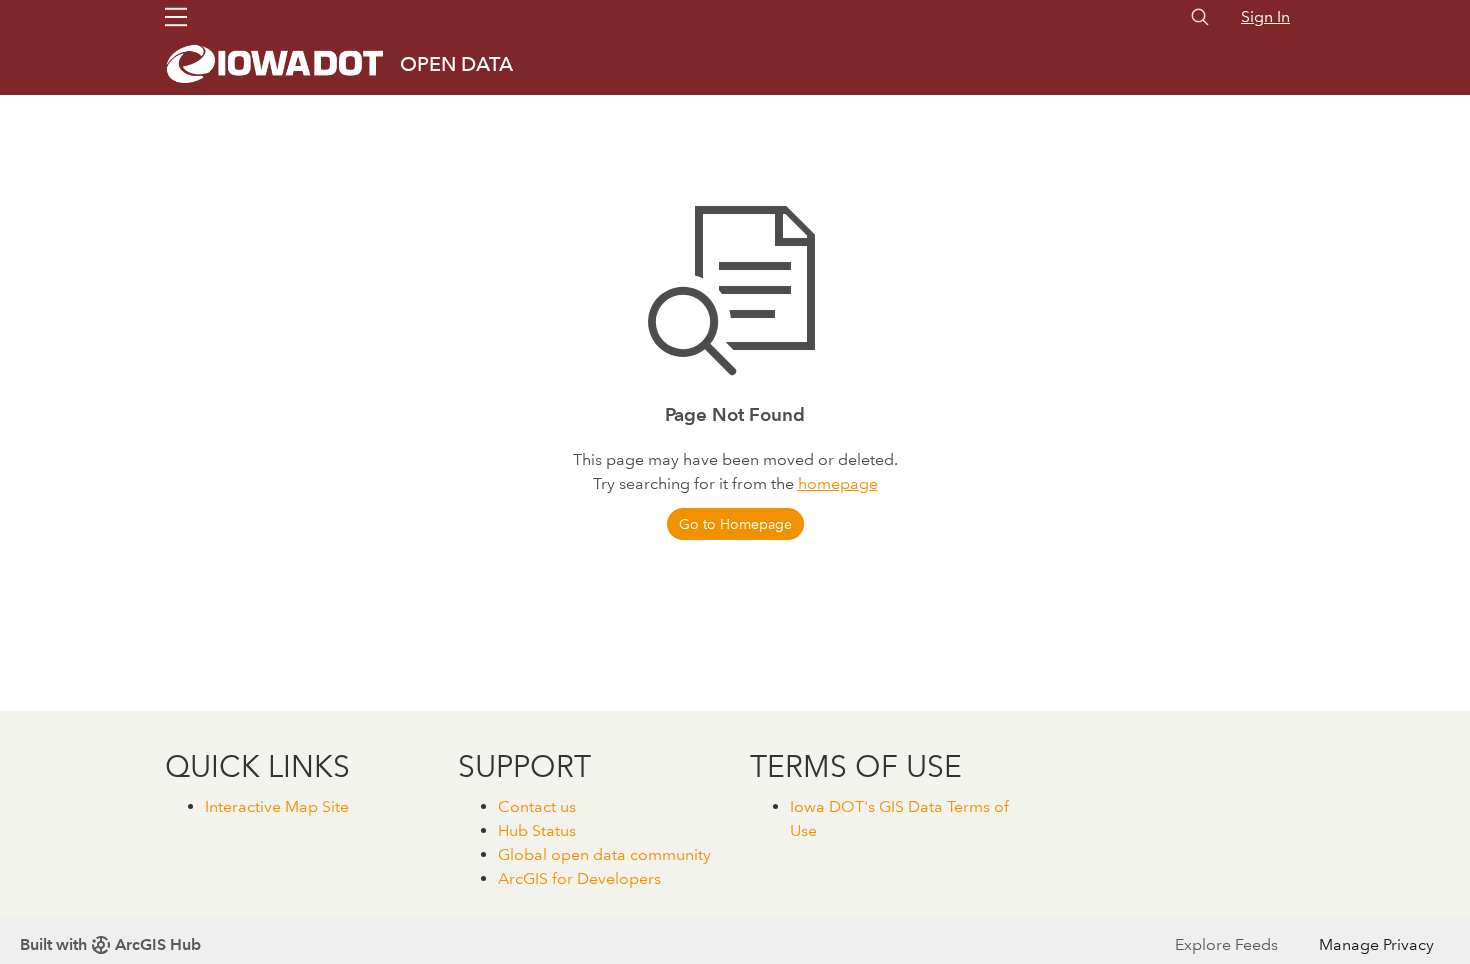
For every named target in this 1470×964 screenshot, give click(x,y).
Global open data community (604, 854)
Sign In (1265, 16)
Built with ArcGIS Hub (110, 944)
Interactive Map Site (277, 806)
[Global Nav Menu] (176, 17)
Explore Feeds (1226, 944)
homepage (838, 483)
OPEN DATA (456, 64)
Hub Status (537, 830)
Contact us (537, 806)
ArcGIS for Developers (579, 878)
